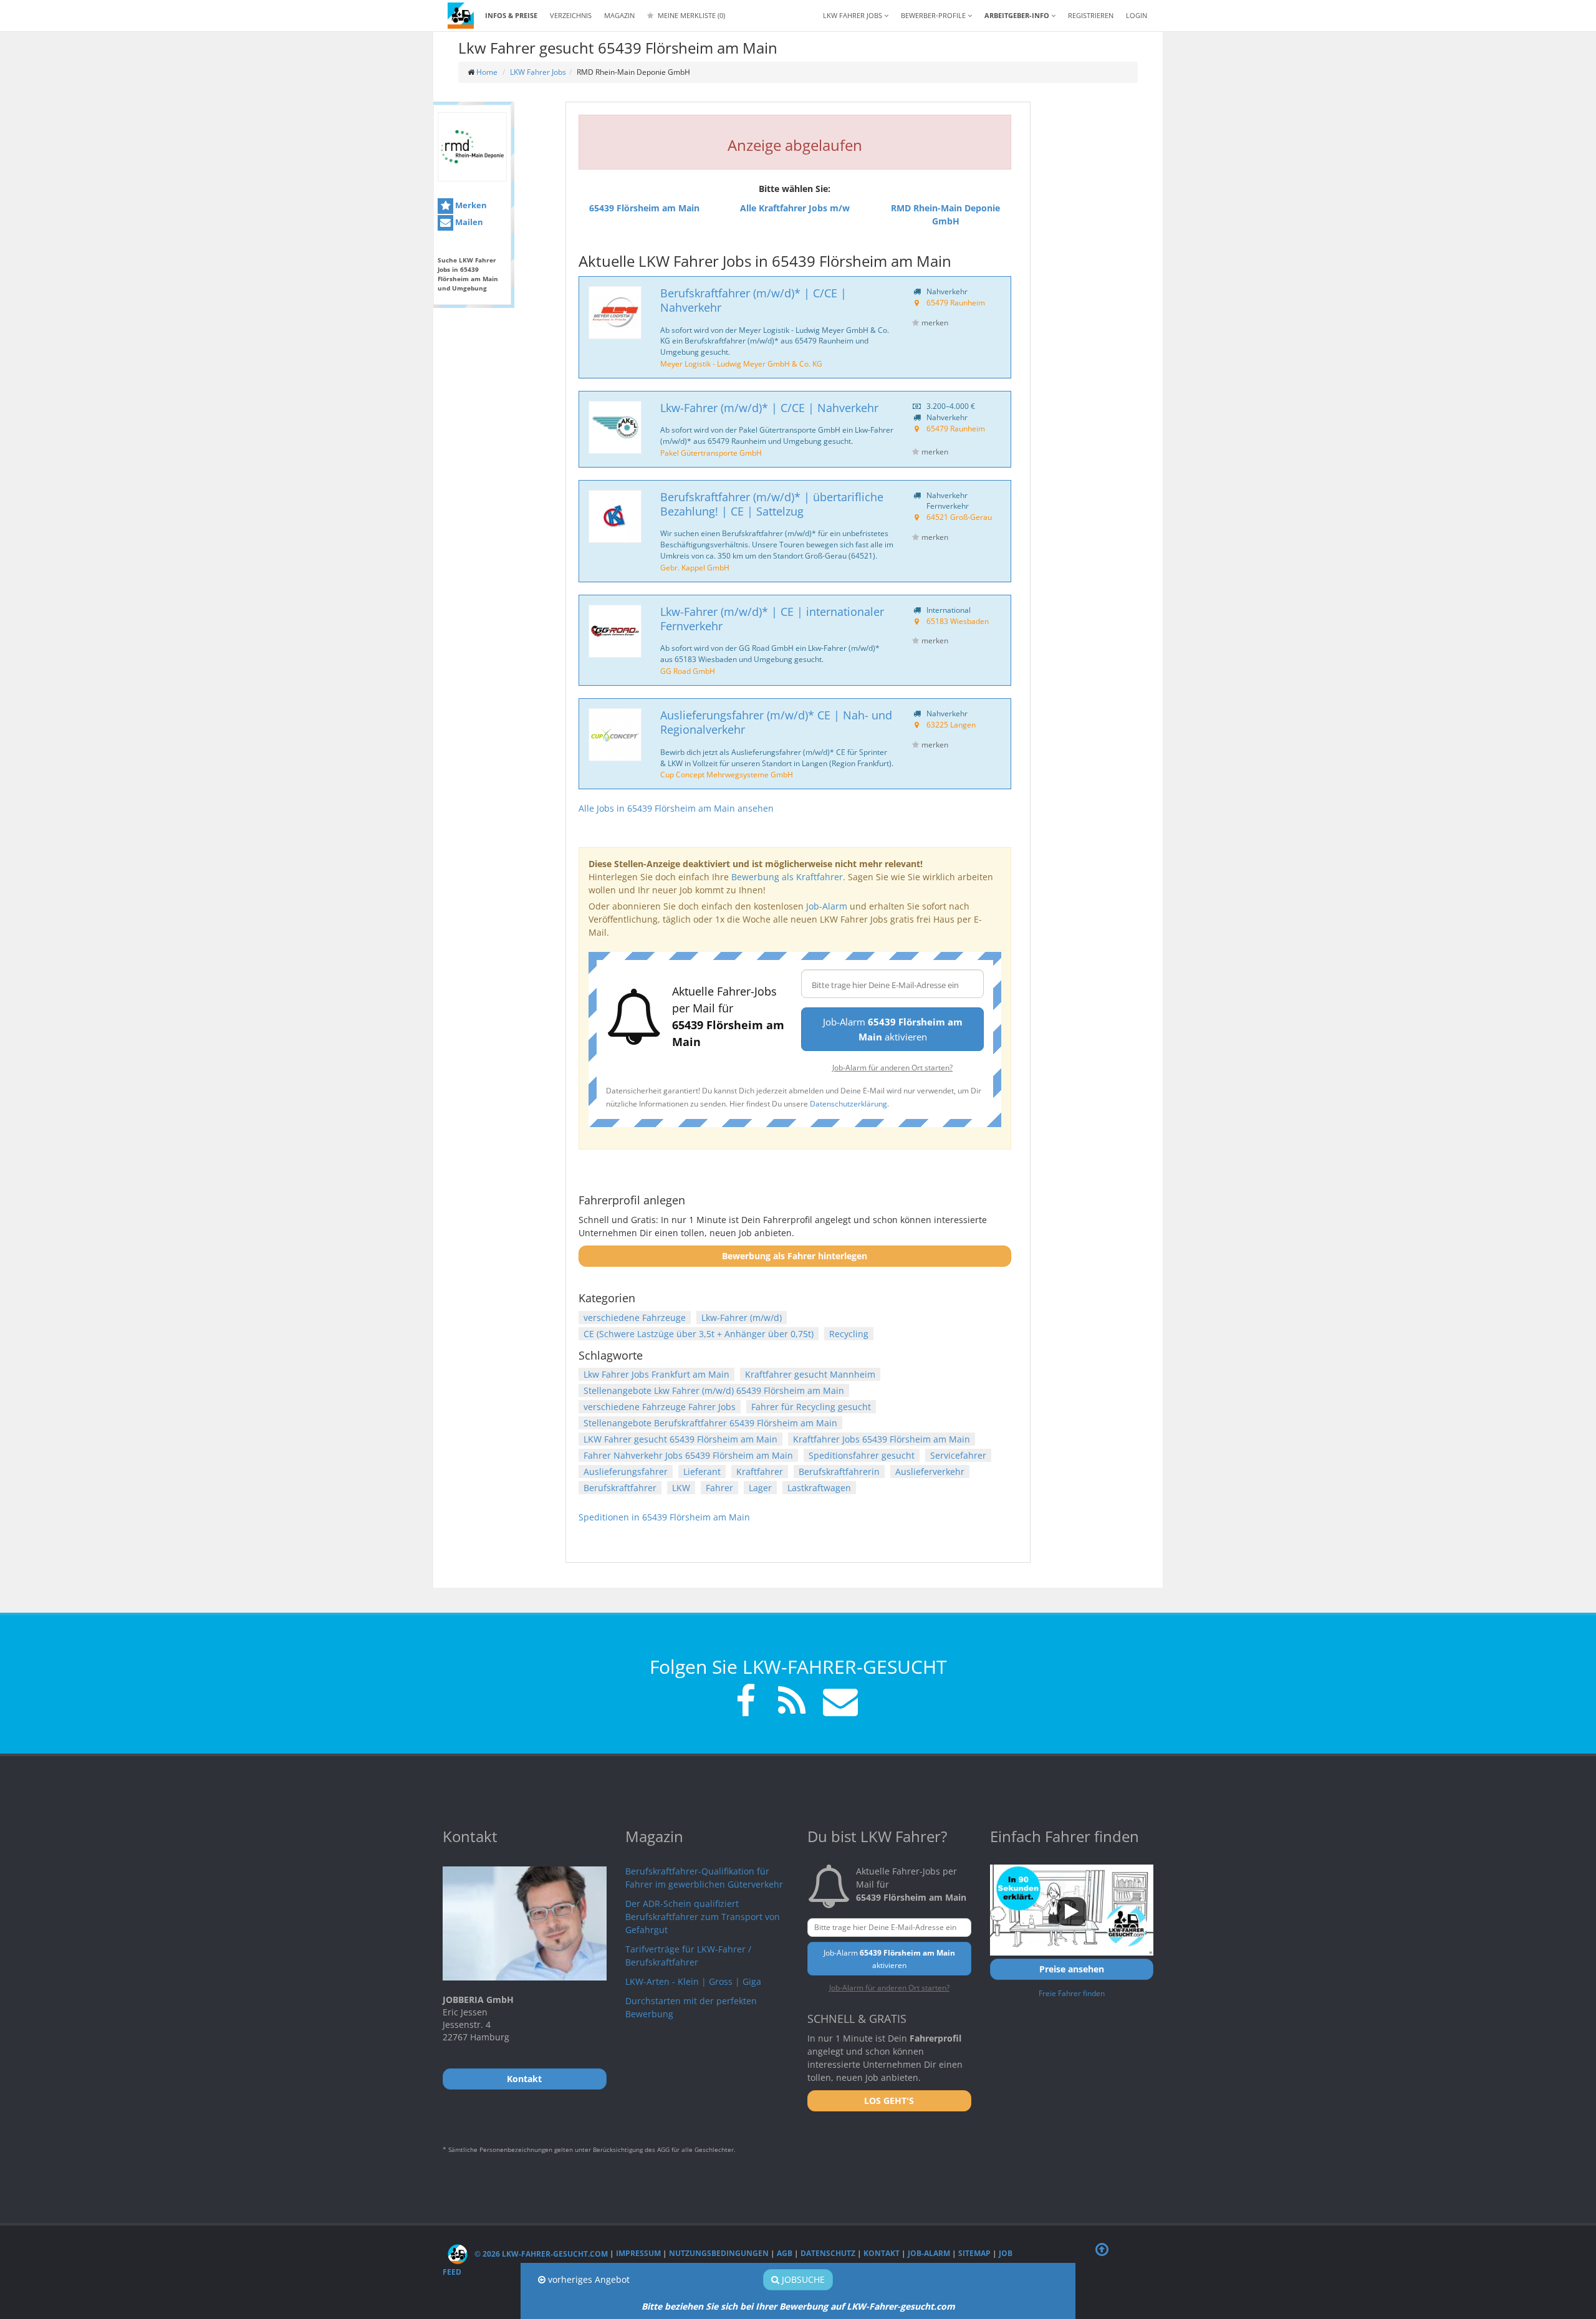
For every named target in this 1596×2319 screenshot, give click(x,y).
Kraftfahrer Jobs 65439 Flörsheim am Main (882, 1439)
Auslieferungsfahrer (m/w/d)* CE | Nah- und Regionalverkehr (776, 722)
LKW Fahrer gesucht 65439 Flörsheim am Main (680, 1439)
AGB (785, 2254)
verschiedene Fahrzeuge (635, 1318)
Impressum (638, 2254)
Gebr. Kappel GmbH (695, 567)
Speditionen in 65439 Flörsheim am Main (664, 1517)
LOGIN (1137, 15)
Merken (470, 205)
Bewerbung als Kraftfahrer (787, 877)
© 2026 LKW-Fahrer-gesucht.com (540, 2254)
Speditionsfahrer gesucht (862, 1455)
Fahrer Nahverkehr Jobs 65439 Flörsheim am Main (688, 1455)
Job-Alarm (827, 906)
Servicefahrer (958, 1455)
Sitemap (974, 2254)
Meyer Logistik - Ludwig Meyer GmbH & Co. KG (741, 363)
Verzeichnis (571, 15)
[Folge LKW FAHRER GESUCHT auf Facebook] (746, 1703)
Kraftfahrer (760, 1472)
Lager (760, 1488)
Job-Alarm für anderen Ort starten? (892, 1067)
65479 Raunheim (956, 302)
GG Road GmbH (688, 671)
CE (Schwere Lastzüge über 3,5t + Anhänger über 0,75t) (699, 1334)
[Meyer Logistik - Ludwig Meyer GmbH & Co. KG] (615, 313)
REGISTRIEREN (1091, 15)
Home (487, 72)
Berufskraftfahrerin (839, 1472)
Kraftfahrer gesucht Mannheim (810, 1374)
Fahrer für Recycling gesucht (811, 1407)
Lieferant (702, 1472)
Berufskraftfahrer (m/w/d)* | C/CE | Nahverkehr (753, 300)
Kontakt (882, 2254)
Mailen (468, 222)
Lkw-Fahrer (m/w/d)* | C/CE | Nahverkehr (769, 408)
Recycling (849, 1334)
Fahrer (719, 1488)
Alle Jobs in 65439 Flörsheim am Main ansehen (676, 808)
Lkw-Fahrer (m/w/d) (742, 1318)
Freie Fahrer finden (1072, 1993)
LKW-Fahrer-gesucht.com (901, 2306)
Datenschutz (828, 2254)
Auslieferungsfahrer (626, 1472)
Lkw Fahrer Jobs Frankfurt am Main (656, 1374)
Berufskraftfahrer (620, 1488)
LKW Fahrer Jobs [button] (853, 15)
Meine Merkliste (690, 15)
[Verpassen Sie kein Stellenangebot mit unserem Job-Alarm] (838, 1703)
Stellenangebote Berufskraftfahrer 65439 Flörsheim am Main (710, 1423)
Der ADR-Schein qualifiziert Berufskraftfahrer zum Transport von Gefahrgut (703, 1917)
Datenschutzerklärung (848, 1103)
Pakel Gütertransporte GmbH (711, 453)
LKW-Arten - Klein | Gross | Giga (693, 1981)
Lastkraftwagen (819, 1488)
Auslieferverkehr (930, 1472)
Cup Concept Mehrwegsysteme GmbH (727, 774)
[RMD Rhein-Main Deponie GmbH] (472, 147)
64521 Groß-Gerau (959, 517)
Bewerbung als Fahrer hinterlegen (795, 1256)
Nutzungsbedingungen (719, 2254)
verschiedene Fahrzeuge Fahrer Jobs (660, 1407)
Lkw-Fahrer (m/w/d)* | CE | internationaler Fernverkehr (772, 619)
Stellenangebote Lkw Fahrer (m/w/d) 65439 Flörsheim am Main (714, 1390)
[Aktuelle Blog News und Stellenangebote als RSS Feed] (792, 1703)
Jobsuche (802, 2279)
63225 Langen (951, 724)
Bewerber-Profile (934, 15)
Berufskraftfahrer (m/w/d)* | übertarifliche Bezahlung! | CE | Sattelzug (772, 504)
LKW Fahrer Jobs (538, 72)
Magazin (619, 15)
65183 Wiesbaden (958, 621)
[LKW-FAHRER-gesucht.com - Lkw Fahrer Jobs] (461, 16)
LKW (681, 1488)
